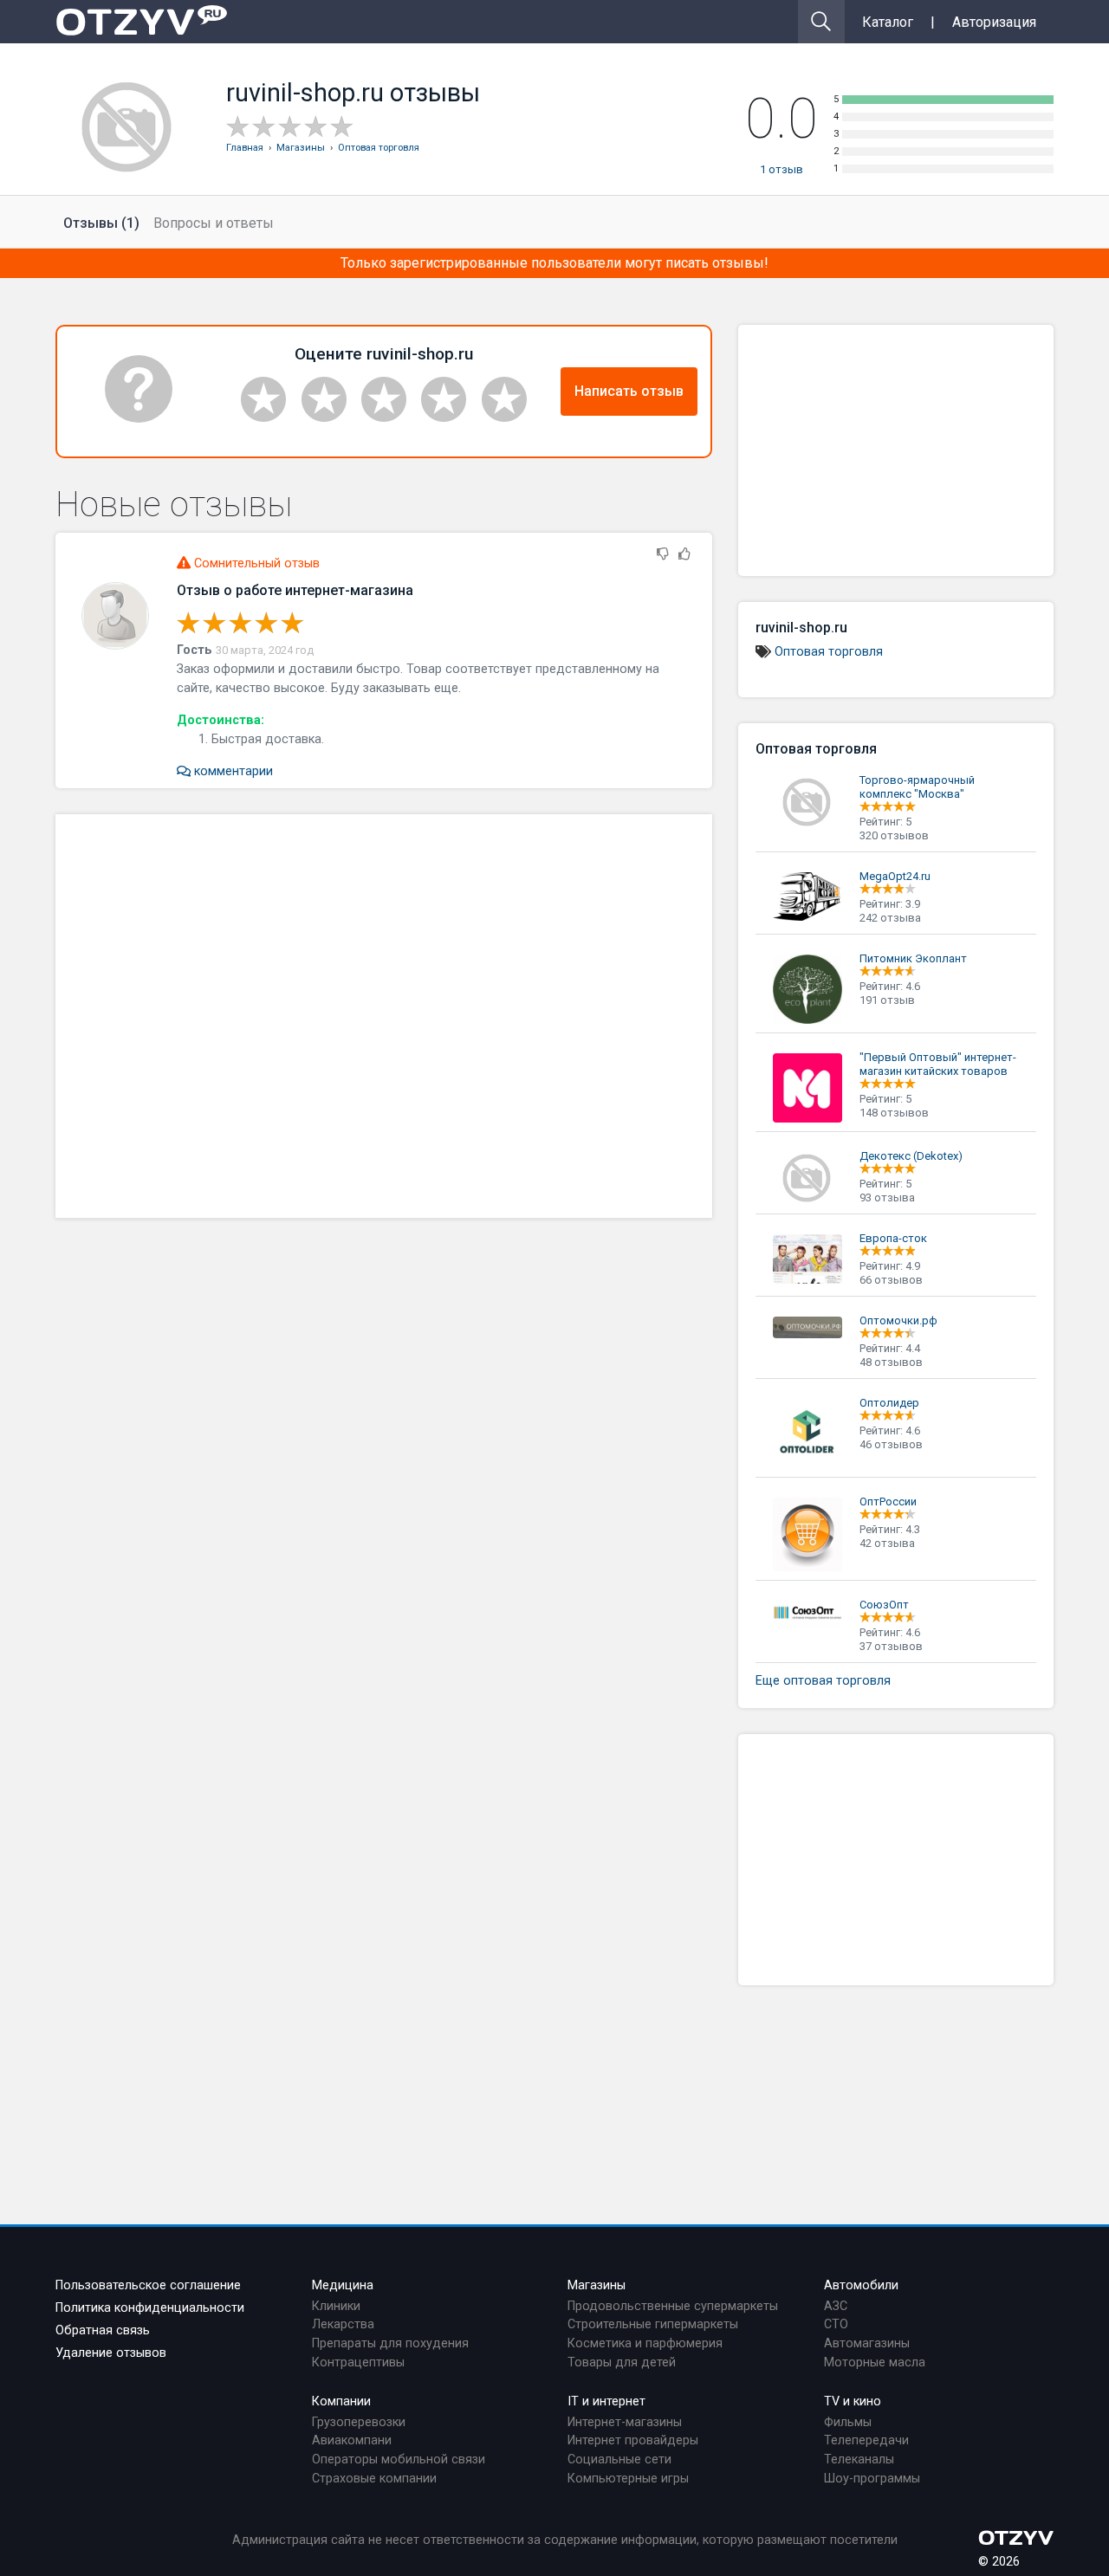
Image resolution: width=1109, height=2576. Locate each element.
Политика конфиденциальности (150, 2308)
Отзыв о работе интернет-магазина (295, 590)
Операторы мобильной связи (399, 2459)
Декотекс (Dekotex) (911, 1156)
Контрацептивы (358, 2362)
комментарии (232, 771)
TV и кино (853, 2401)
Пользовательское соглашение (148, 2285)
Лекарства (343, 2324)
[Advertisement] (384, 1016)
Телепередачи (866, 2440)
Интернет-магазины (625, 2422)
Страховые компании (374, 2479)
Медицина (343, 2285)
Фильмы (848, 2422)
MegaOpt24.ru (895, 876)
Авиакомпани (352, 2440)
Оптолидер (889, 1403)
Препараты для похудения (390, 2343)
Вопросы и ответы (214, 223)
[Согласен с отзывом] (684, 555)
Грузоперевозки (359, 2422)
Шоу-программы (872, 2479)
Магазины (597, 2285)
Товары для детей (622, 2362)
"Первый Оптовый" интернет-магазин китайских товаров (938, 1064)
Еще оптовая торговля (823, 1681)
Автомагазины (867, 2343)
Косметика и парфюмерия (645, 2343)
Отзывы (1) (101, 223)
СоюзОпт (884, 1605)
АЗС (836, 2306)
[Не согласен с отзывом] (663, 555)
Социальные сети (619, 2459)
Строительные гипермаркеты (653, 2324)
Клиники (336, 2306)
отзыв (781, 169)
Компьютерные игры (628, 2479)
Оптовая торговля (829, 652)
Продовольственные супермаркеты (673, 2306)
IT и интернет (606, 2401)
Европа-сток (893, 1238)
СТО (836, 2324)
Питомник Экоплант (913, 958)
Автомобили (861, 2285)
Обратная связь (103, 2330)
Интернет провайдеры (633, 2440)
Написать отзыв (629, 391)
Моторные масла (875, 2362)
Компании (341, 2401)
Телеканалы (859, 2459)
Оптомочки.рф (898, 1320)
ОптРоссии (888, 1502)
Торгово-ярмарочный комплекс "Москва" (917, 787)
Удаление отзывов (111, 2353)
